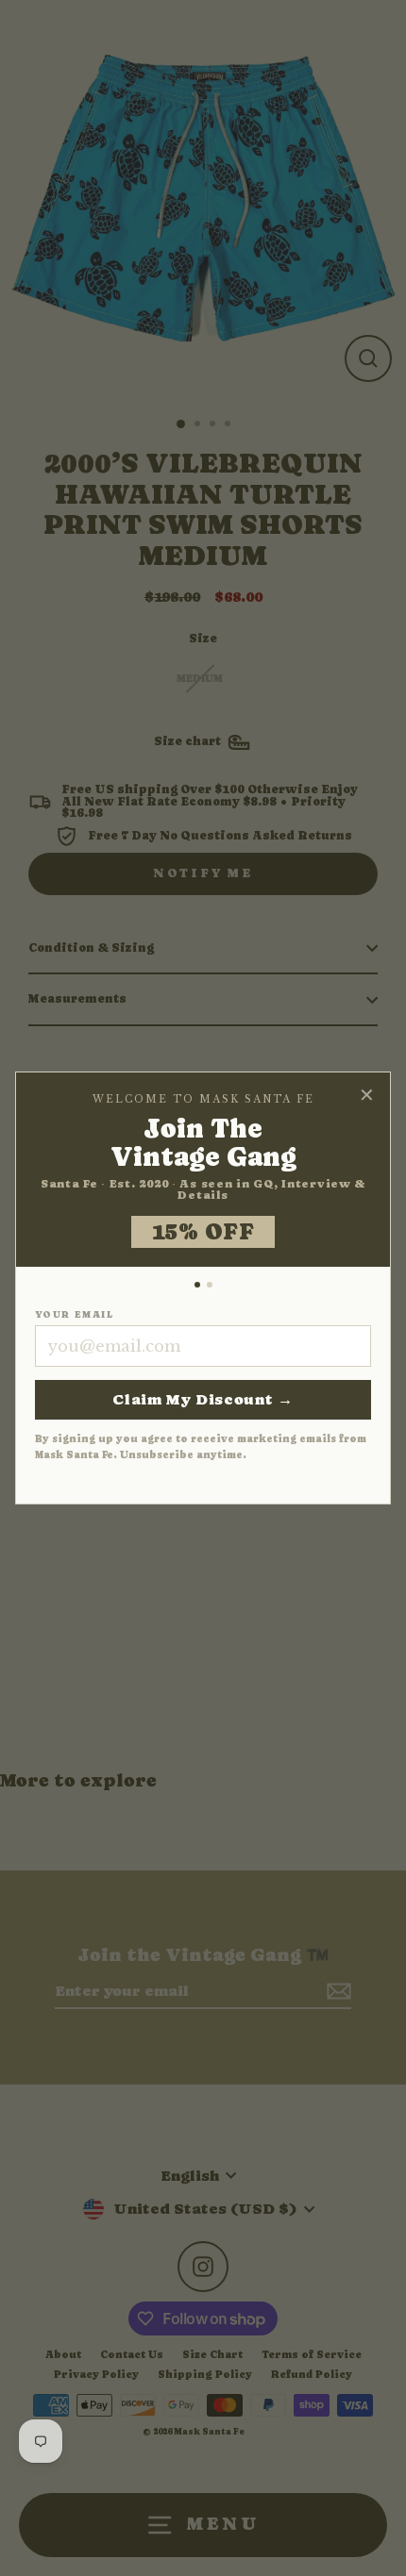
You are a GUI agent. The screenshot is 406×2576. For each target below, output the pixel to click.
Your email (74, 1315)
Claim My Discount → (203, 1399)
